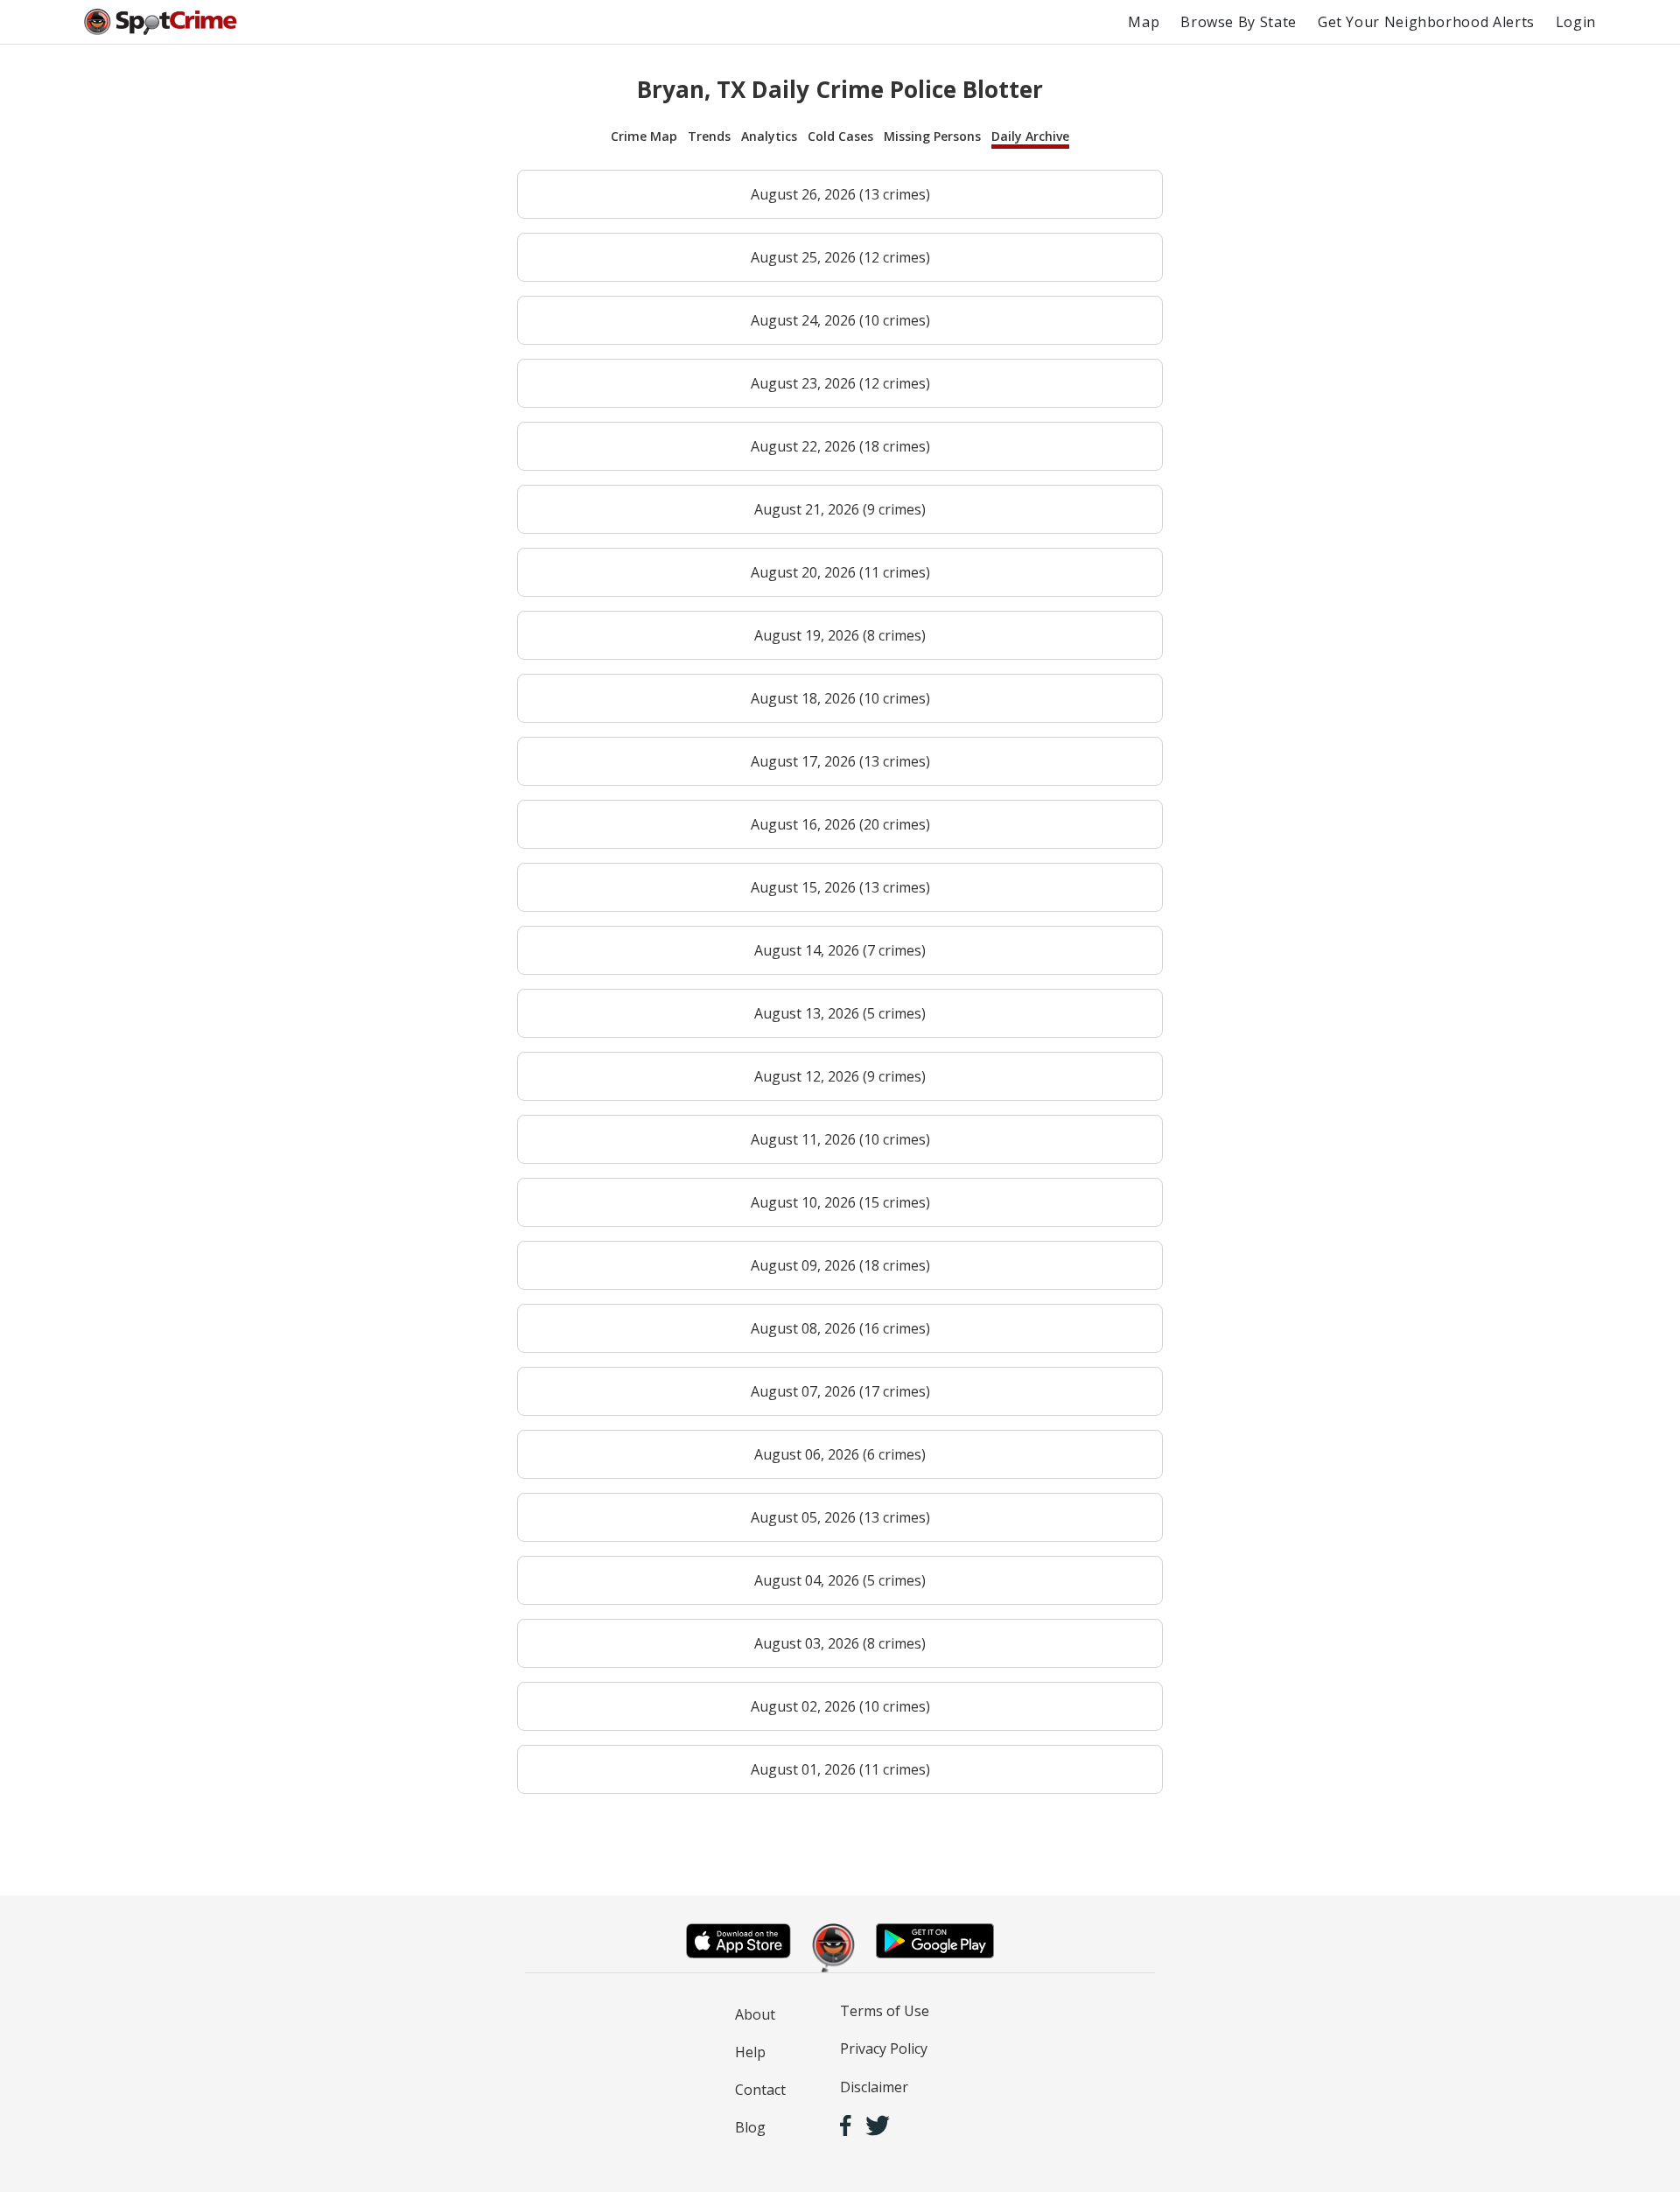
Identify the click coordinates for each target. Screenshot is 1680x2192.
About (755, 2014)
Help (750, 2052)
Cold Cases (840, 136)
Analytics (769, 136)
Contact (760, 2090)
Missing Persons (932, 136)
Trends (709, 136)
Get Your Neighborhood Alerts (1426, 22)
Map (1144, 22)
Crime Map (644, 136)
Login (1576, 22)
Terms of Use (885, 2011)
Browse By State (1239, 22)
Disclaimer (874, 2087)
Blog (750, 2127)
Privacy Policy (884, 2048)
